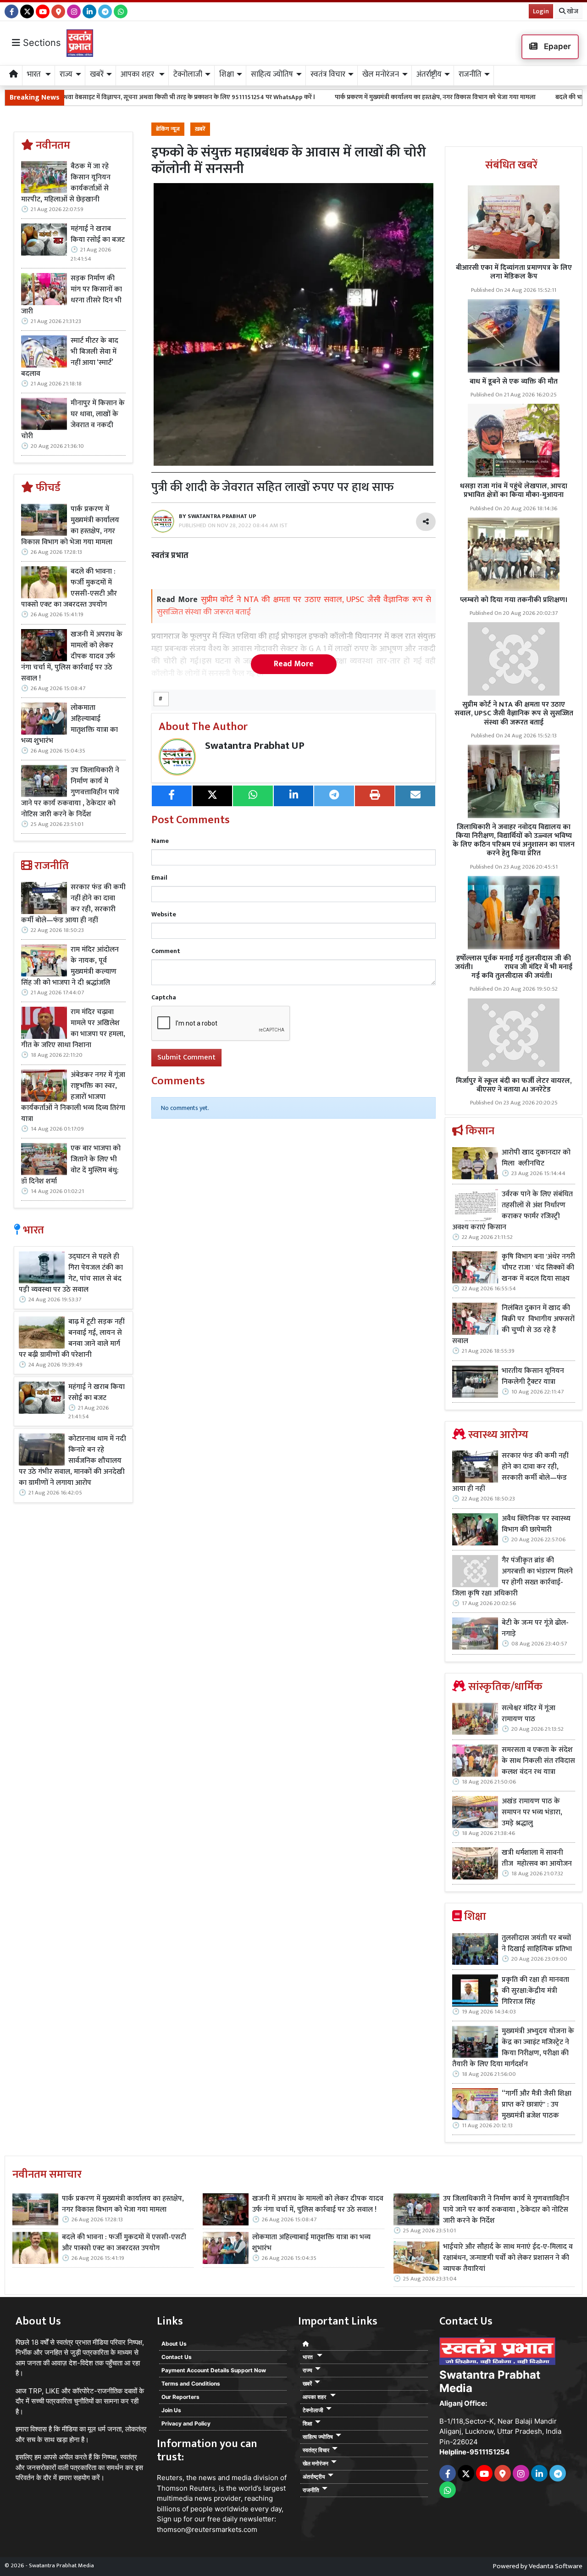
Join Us (171, 2410)
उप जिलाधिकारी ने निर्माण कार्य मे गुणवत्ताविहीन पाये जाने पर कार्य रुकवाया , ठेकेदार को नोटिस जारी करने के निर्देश (70, 792)
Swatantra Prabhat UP (255, 746)
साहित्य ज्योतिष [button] (272, 74)
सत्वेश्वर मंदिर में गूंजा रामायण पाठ (529, 1714)
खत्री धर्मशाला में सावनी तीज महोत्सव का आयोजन (538, 1858)
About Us (174, 2344)
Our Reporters (180, 2397)
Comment (166, 951)
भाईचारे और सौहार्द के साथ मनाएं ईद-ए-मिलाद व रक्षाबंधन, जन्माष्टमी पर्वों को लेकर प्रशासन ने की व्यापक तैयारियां (508, 2258)
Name (160, 841)
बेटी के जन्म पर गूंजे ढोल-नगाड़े (535, 1628)
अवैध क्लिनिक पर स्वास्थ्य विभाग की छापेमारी (536, 1524)
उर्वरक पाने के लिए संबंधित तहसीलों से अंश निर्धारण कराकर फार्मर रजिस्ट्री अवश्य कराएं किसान (512, 1211)
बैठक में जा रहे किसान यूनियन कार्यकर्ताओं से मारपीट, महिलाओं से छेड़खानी (66, 183)
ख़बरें (200, 129)
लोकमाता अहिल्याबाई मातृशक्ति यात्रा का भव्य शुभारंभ (69, 725)
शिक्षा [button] (227, 74)
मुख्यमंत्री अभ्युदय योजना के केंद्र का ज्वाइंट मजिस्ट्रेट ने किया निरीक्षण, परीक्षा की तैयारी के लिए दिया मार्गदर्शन (513, 2048)
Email (159, 878)
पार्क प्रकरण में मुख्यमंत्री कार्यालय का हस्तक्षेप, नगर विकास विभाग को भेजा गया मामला (332, 97)
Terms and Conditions (191, 2384)
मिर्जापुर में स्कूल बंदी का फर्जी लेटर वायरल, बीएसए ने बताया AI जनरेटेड (514, 1085)
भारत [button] (35, 74)
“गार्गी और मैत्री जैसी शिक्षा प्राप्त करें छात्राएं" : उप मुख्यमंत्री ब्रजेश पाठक (537, 2105)
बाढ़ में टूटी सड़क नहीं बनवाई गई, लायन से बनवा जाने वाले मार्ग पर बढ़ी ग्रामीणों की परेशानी (72, 1338)
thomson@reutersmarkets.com (207, 2529)
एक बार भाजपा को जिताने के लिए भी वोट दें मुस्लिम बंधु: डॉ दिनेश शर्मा (71, 1165)
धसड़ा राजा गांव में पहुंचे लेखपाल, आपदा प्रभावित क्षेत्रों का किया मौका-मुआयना (514, 491)
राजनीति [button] (470, 74)
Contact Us (177, 2357)
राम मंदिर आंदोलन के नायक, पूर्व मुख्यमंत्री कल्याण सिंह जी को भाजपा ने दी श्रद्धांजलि (70, 966)
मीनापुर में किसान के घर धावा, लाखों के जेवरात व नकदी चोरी (73, 420)
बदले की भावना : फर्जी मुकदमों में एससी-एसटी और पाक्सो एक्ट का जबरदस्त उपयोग (69, 588)
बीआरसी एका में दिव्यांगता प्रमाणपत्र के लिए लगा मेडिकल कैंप (514, 272)
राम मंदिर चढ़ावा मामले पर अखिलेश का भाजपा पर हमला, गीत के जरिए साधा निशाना (73, 1029)
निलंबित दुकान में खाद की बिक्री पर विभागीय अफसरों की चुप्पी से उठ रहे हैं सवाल (513, 1325)
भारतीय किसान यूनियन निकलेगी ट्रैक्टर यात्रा (533, 1377)
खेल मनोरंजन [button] (381, 74)
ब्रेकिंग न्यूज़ (168, 129)
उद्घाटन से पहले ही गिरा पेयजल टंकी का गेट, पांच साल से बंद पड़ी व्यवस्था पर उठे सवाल (71, 1273)
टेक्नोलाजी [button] (188, 74)
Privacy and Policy (186, 2423)
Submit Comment (186, 1057)
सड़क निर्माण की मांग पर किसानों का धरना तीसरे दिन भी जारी (72, 295)
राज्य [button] (66, 74)
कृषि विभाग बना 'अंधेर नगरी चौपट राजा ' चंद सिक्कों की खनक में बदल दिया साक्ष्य (538, 1268)
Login (541, 11)
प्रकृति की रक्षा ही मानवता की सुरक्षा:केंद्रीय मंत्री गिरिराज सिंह (535, 1991)
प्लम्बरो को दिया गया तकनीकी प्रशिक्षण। (514, 600)
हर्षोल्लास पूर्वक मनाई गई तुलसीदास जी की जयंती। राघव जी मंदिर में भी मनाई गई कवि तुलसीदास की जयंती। (514, 967)
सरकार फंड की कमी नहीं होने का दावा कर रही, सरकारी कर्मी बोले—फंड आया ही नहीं (73, 904)
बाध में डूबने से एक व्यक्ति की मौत (514, 382)
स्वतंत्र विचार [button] (328, 74)
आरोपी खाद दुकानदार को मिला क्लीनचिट (536, 1158)
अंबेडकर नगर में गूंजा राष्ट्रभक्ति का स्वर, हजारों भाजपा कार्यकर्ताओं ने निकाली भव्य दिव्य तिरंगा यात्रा (73, 1097)
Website (164, 914)
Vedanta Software (556, 2566)
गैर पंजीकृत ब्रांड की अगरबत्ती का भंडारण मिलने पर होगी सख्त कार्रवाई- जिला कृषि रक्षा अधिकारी (512, 1577)
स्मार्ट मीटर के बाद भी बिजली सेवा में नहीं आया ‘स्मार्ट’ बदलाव (70, 357)
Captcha (164, 997)
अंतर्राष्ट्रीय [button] (429, 74)
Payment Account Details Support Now (214, 2370)
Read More (294, 664)
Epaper (557, 46)
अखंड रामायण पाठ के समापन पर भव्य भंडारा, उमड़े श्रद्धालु (532, 1812)
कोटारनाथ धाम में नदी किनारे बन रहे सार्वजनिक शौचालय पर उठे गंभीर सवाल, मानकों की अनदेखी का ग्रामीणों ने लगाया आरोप (72, 1461)
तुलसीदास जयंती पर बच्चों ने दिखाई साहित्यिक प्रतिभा (537, 1944)
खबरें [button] (97, 74)
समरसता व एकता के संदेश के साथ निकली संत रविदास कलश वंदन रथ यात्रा (538, 1761)
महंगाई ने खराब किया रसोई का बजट (98, 234)
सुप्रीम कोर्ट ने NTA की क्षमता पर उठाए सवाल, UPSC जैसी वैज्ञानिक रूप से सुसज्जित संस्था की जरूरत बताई (514, 713)
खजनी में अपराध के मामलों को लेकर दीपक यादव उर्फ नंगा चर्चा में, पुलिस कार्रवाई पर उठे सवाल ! (72, 657)
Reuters (170, 2478)
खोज (572, 11)
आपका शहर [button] (138, 74)
